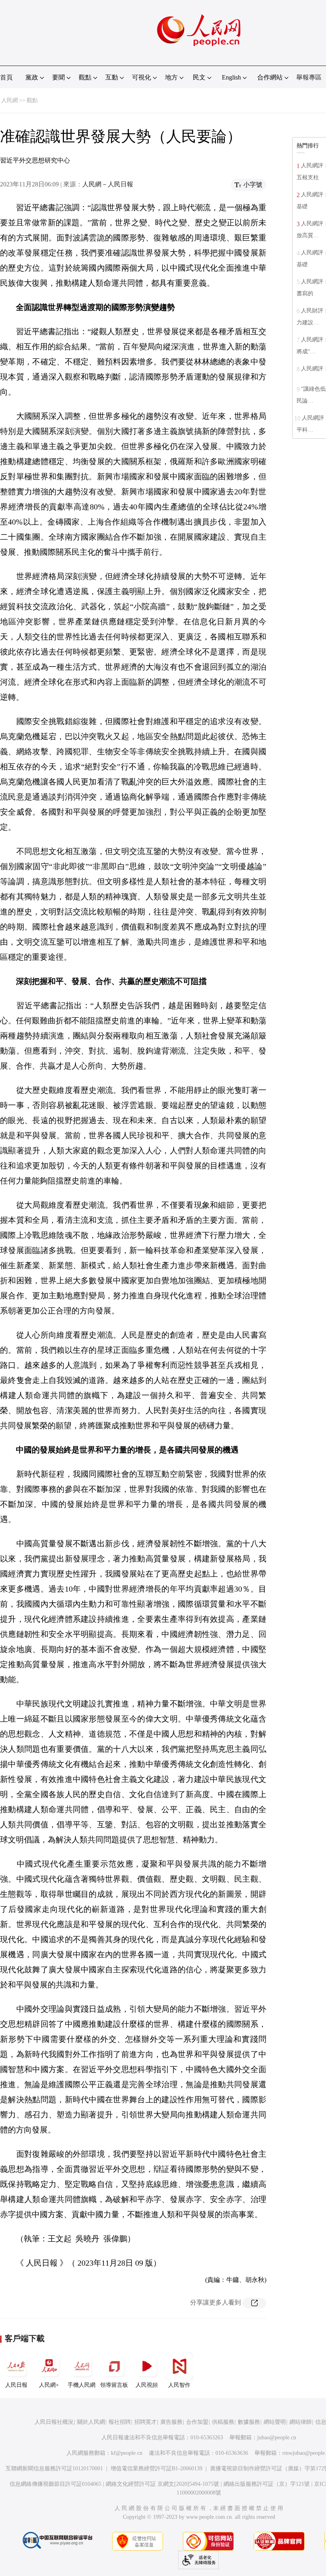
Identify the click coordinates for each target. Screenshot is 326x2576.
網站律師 (301, 2422)
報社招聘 (120, 2422)
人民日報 (16, 2385)
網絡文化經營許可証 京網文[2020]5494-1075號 (162, 2484)
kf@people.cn (127, 2453)
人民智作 (179, 2385)
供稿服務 (223, 2422)
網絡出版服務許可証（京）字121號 (267, 2484)
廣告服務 (171, 2422)
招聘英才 (146, 2422)
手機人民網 (81, 2385)
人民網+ (49, 2385)
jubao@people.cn (277, 2438)
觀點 (32, 100)
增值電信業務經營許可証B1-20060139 (156, 2469)
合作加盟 (197, 2422)
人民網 (10, 100)
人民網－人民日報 (108, 184)
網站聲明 (275, 2422)
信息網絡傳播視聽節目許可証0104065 (55, 2484)
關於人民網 (91, 2422)
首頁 (6, 77)
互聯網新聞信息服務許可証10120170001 (54, 2469)
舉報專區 (309, 77)
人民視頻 (147, 2385)
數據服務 (249, 2422)
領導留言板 (114, 2385)
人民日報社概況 (54, 2422)
